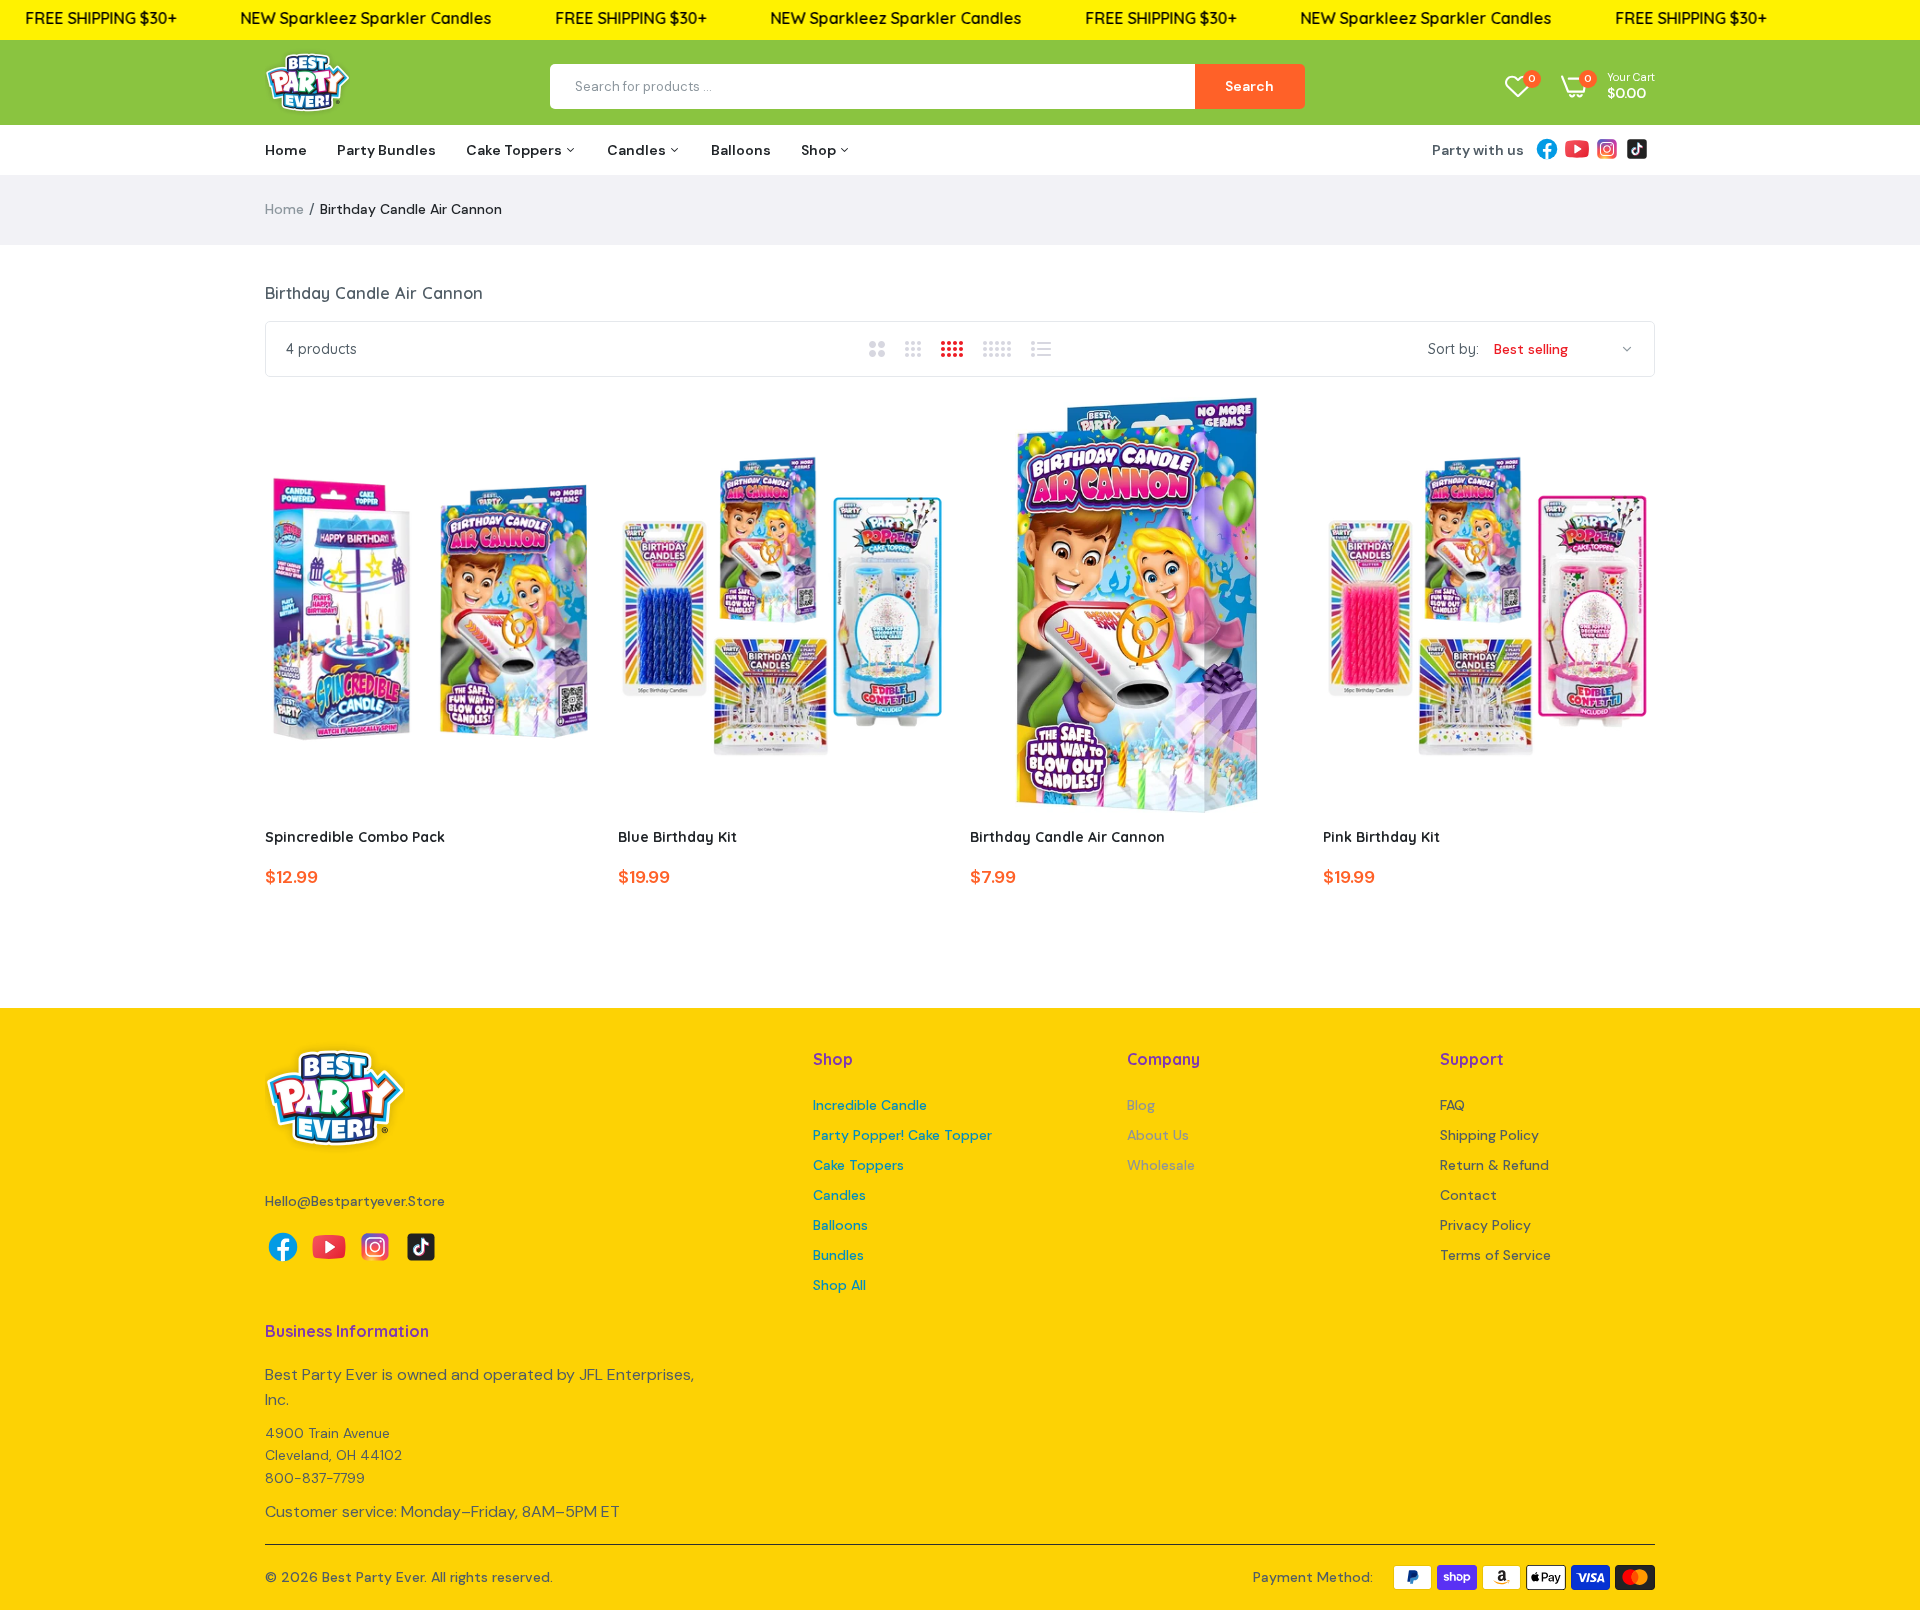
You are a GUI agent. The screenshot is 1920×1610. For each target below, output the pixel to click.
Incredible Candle (870, 1105)
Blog (1141, 1105)
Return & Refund (1494, 1165)
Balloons (741, 150)
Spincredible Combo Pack (355, 837)
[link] (565, 430)
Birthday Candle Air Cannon (1067, 837)
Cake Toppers (515, 150)
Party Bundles (386, 150)
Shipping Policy (1489, 1135)
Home (286, 150)
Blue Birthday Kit (677, 837)
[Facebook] (1547, 150)
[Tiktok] (1637, 150)
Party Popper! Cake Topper (902, 1135)
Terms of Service (1495, 1255)
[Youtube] (1577, 150)
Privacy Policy (1485, 1225)
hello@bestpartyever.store (355, 1201)
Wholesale (1161, 1165)
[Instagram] (1607, 150)
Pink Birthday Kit (1381, 837)
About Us (1158, 1135)
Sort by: (1453, 349)
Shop (820, 150)
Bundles (838, 1255)
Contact (1468, 1195)
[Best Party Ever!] (307, 86)
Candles (638, 150)
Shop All (839, 1285)
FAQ (1452, 1105)
